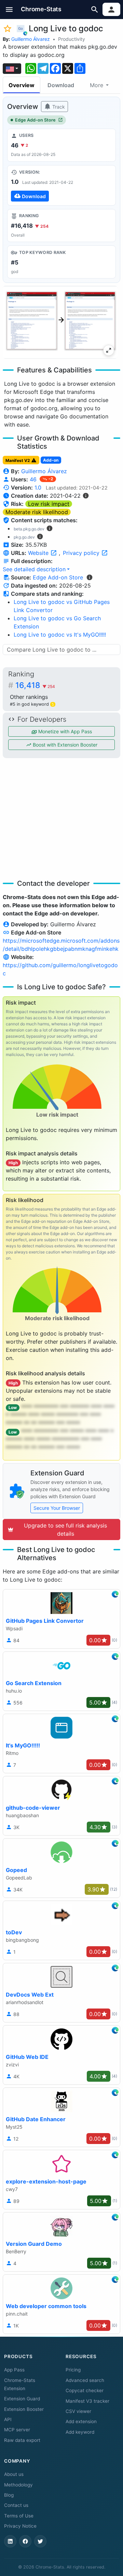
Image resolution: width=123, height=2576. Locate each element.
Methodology (18, 2485)
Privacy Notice (20, 2526)
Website (39, 553)
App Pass (14, 2370)
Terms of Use (19, 2516)
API (8, 2419)
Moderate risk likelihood (37, 512)
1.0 (38, 487)
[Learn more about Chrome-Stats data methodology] (90, 577)
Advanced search (85, 2380)
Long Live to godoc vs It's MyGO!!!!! (60, 635)
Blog (9, 2495)
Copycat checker (85, 2390)
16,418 (35, 685)
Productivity (72, 39)
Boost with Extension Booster (64, 745)
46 (34, 479)
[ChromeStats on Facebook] (25, 2541)
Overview (22, 85)
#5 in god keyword (32, 704)
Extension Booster (24, 2409)
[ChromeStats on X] (40, 2541)
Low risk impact (49, 504)
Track (58, 107)
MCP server (17, 2430)
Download (61, 85)
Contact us (16, 2505)
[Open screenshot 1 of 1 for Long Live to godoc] (60, 322)
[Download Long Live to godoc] (61, 185)
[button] (9, 9)
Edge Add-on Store (35, 120)
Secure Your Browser (57, 1508)
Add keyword (80, 2432)
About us (14, 2474)
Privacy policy (82, 553)
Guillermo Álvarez (31, 39)
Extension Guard (22, 2399)
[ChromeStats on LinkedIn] (10, 2541)
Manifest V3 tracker (87, 2401)
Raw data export (22, 2440)
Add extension (81, 2421)
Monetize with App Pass (64, 731)
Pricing (73, 2370)
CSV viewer (78, 2411)
